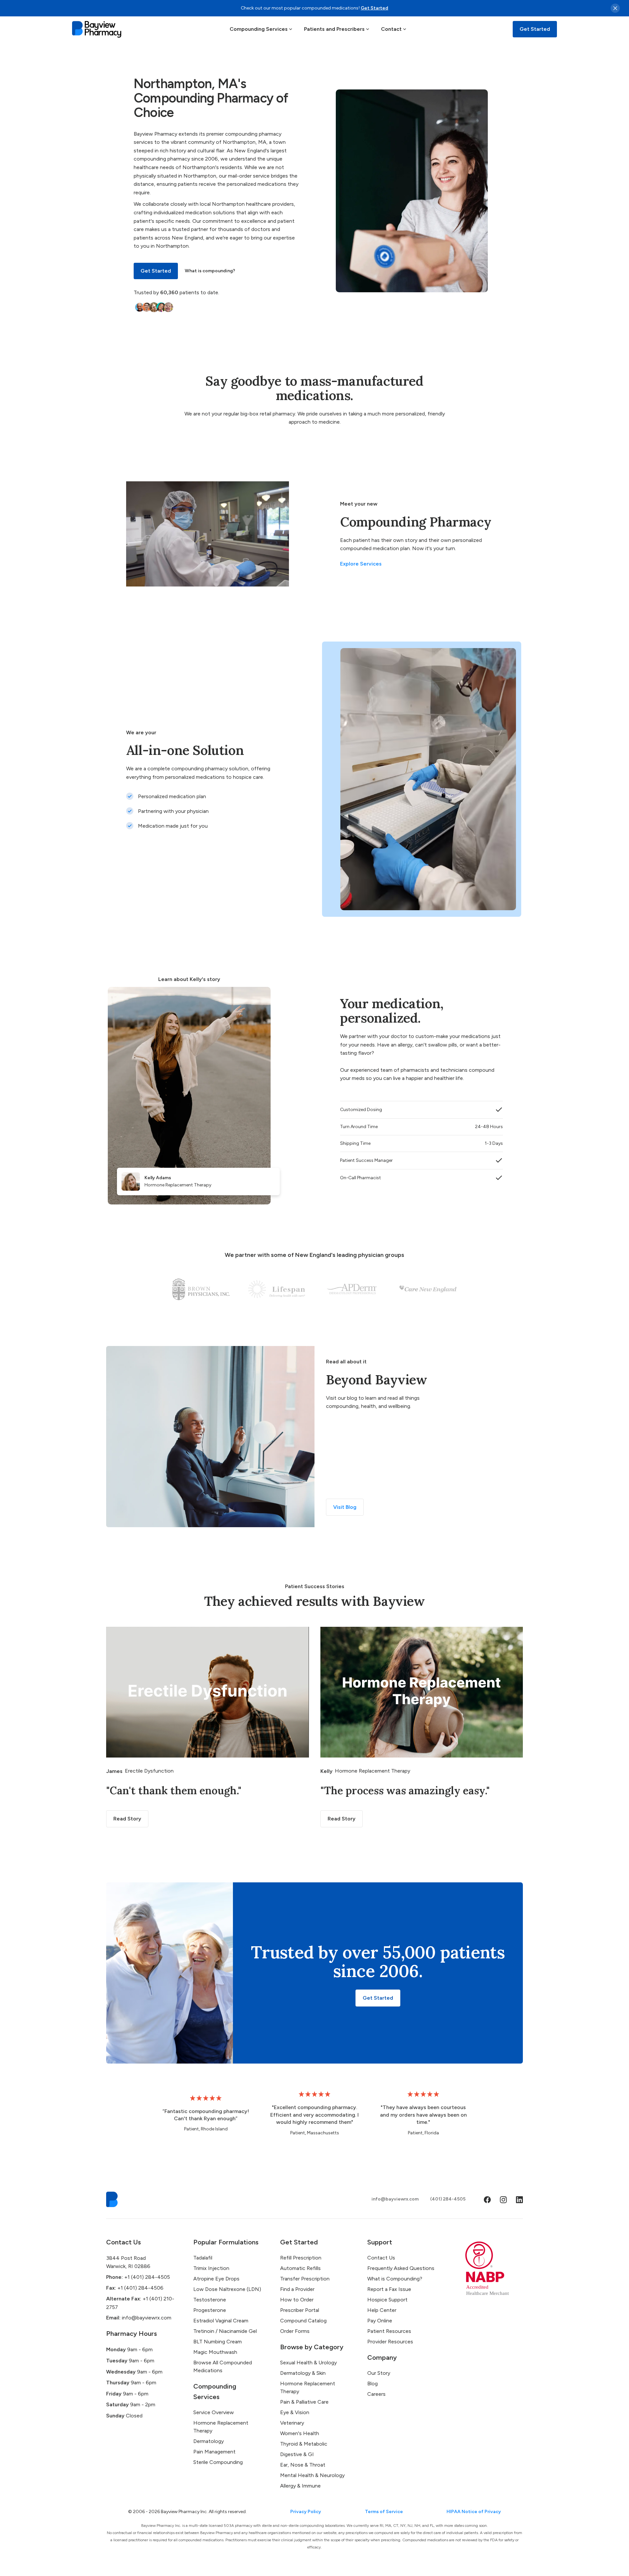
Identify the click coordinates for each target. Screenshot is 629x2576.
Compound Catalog (303, 2321)
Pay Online (380, 2321)
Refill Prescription (301, 2258)
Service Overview (214, 2412)
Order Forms (295, 2331)
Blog (372, 2384)
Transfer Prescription (305, 2279)
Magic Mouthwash (215, 2352)
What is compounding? (210, 271)
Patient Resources (389, 2331)
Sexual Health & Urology (308, 2363)
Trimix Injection (211, 2268)
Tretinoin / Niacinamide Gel (225, 2331)
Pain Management (214, 2452)
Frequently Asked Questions (401, 2268)
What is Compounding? (395, 2279)
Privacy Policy (306, 2512)
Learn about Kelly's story (189, 979)
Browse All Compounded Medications (223, 2366)
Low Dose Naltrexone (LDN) (227, 2289)
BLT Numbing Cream (218, 2342)
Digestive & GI (297, 2454)
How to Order (297, 2300)
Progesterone (210, 2310)
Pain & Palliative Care (304, 2402)
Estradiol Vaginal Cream (221, 2321)
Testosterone (210, 2300)
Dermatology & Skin (303, 2373)
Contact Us (381, 2258)
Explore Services (361, 564)
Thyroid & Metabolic (304, 2444)
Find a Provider (297, 2289)
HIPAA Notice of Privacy (474, 2512)
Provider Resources (390, 2342)
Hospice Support (387, 2300)
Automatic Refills (300, 2268)
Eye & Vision (295, 2412)
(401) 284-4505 (448, 2199)
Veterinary (292, 2423)
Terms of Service (384, 2512)
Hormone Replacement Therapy (221, 2427)
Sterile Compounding (218, 2462)
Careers (376, 2394)
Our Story (379, 2373)
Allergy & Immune (300, 2486)
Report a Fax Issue (389, 2289)
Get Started (374, 8)
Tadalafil (203, 2258)
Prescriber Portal (300, 2310)
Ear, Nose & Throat (303, 2465)
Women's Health (300, 2433)
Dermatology (209, 2441)
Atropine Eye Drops (216, 2279)
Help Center (382, 2310)
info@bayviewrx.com (395, 2199)
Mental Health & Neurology (312, 2475)
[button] (261, 29)
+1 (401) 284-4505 (138, 2277)
